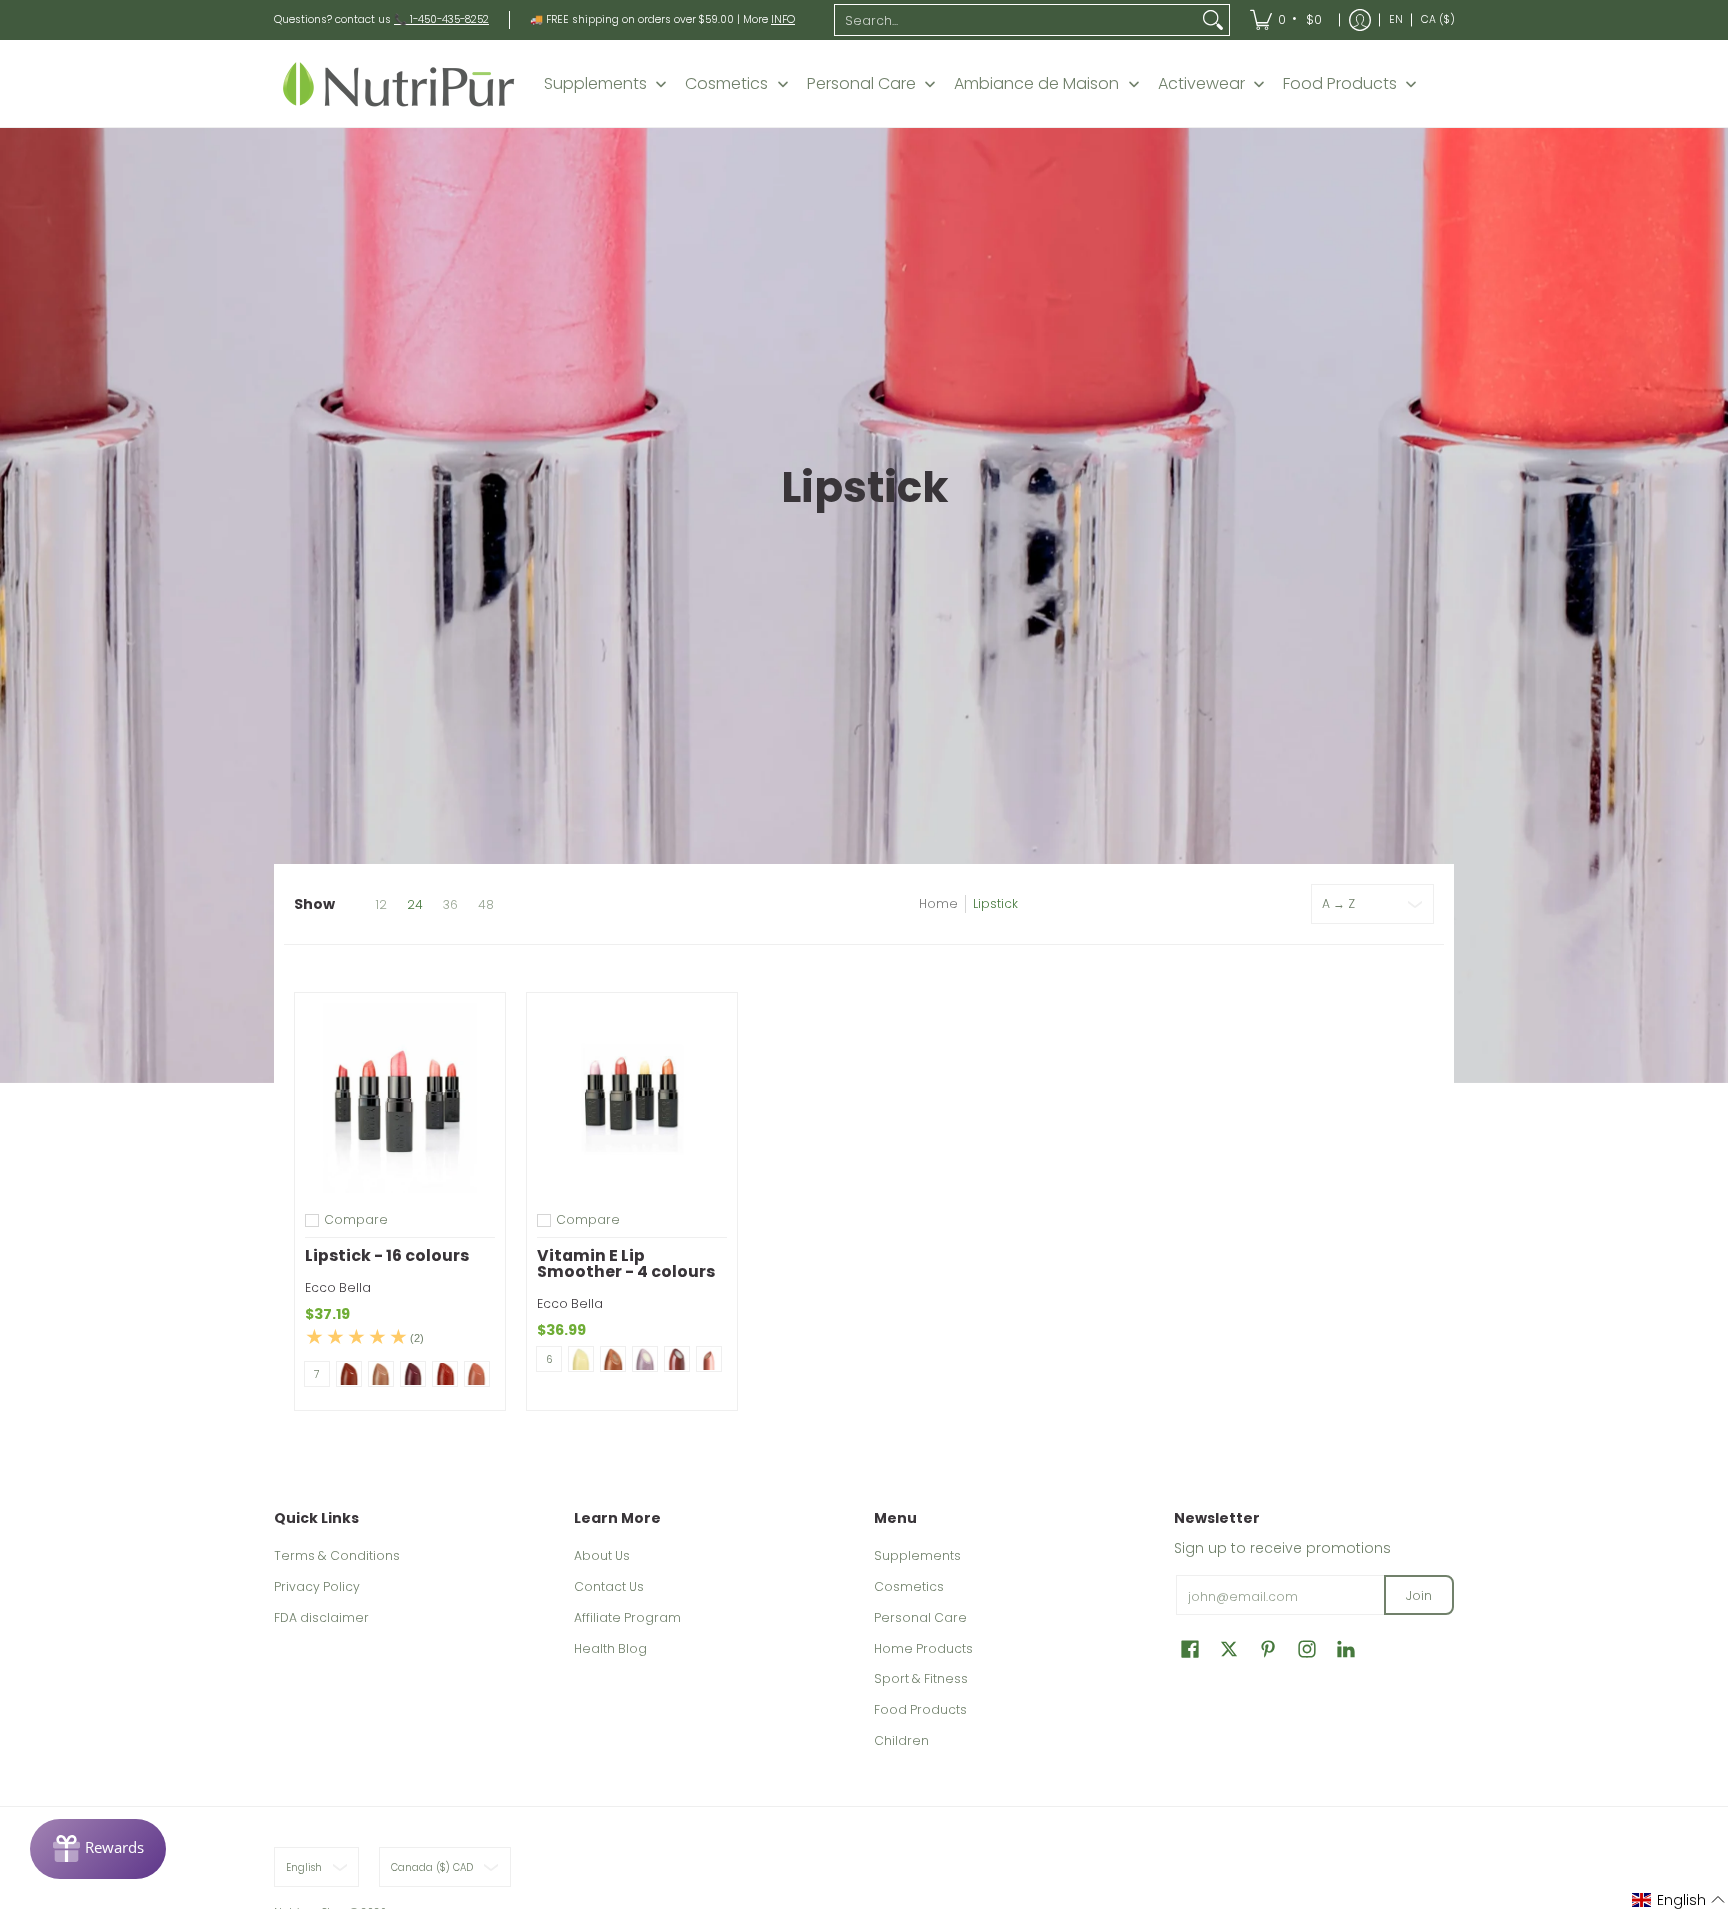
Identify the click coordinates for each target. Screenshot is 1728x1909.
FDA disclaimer (321, 1617)
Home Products (923, 1648)
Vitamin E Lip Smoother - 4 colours (626, 1263)
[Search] (1213, 20)
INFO (783, 19)
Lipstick (995, 903)
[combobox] (1016, 20)
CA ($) (1438, 19)
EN (1396, 19)
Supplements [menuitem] (595, 84)
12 (381, 905)
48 (486, 905)
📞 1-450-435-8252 (441, 19)
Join (1419, 1595)
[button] (1190, 1648)
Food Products (920, 1709)
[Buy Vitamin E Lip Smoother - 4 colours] (632, 1098)
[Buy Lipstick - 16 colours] (400, 1098)
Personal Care (920, 1617)
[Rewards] (98, 1849)
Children (901, 1740)
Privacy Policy (317, 1586)
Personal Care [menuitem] (861, 84)
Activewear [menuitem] (1201, 84)
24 (415, 905)
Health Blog (610, 1648)
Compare (356, 1220)
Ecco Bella (338, 1287)
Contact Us (609, 1586)
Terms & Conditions (337, 1555)
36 (450, 905)
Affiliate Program (627, 1617)
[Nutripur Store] (399, 83)
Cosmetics (909, 1586)
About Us (602, 1555)
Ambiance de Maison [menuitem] (1036, 84)
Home (938, 903)
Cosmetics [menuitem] (726, 84)
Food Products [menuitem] (1340, 84)
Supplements (917, 1555)
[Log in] (1360, 20)
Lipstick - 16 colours (387, 1255)
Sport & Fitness (921, 1678)
